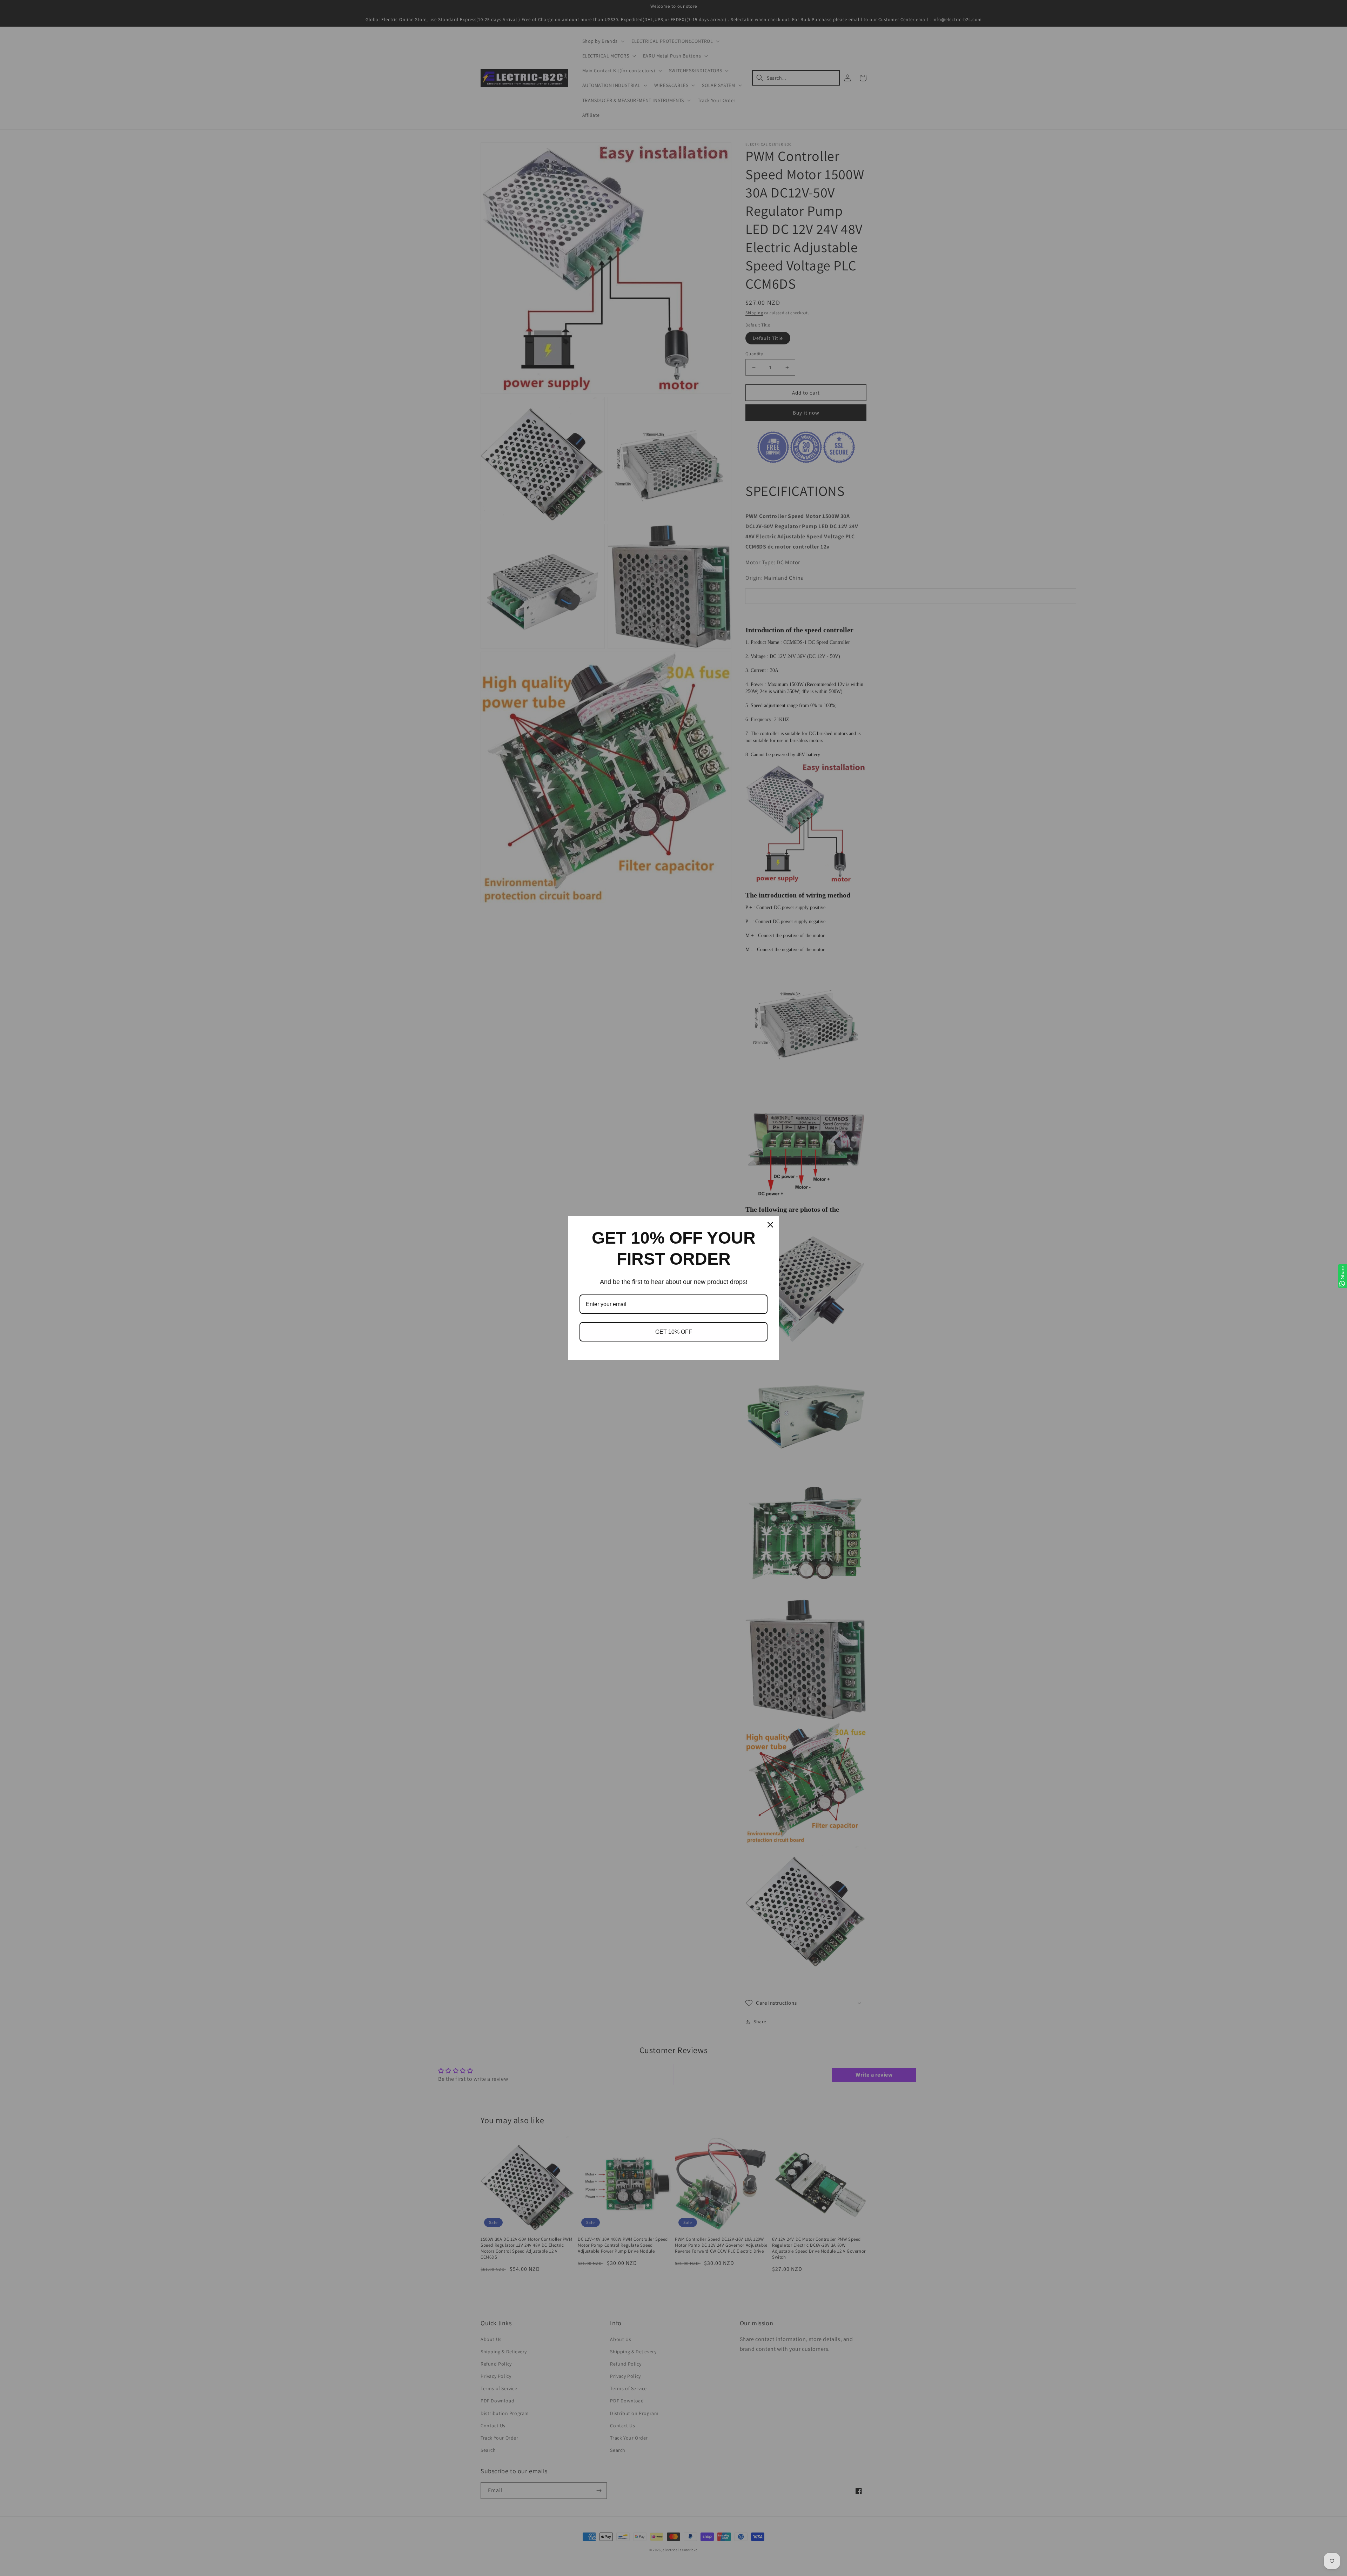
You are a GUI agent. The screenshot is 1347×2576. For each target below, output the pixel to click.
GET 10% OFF (674, 1332)
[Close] (770, 1225)
